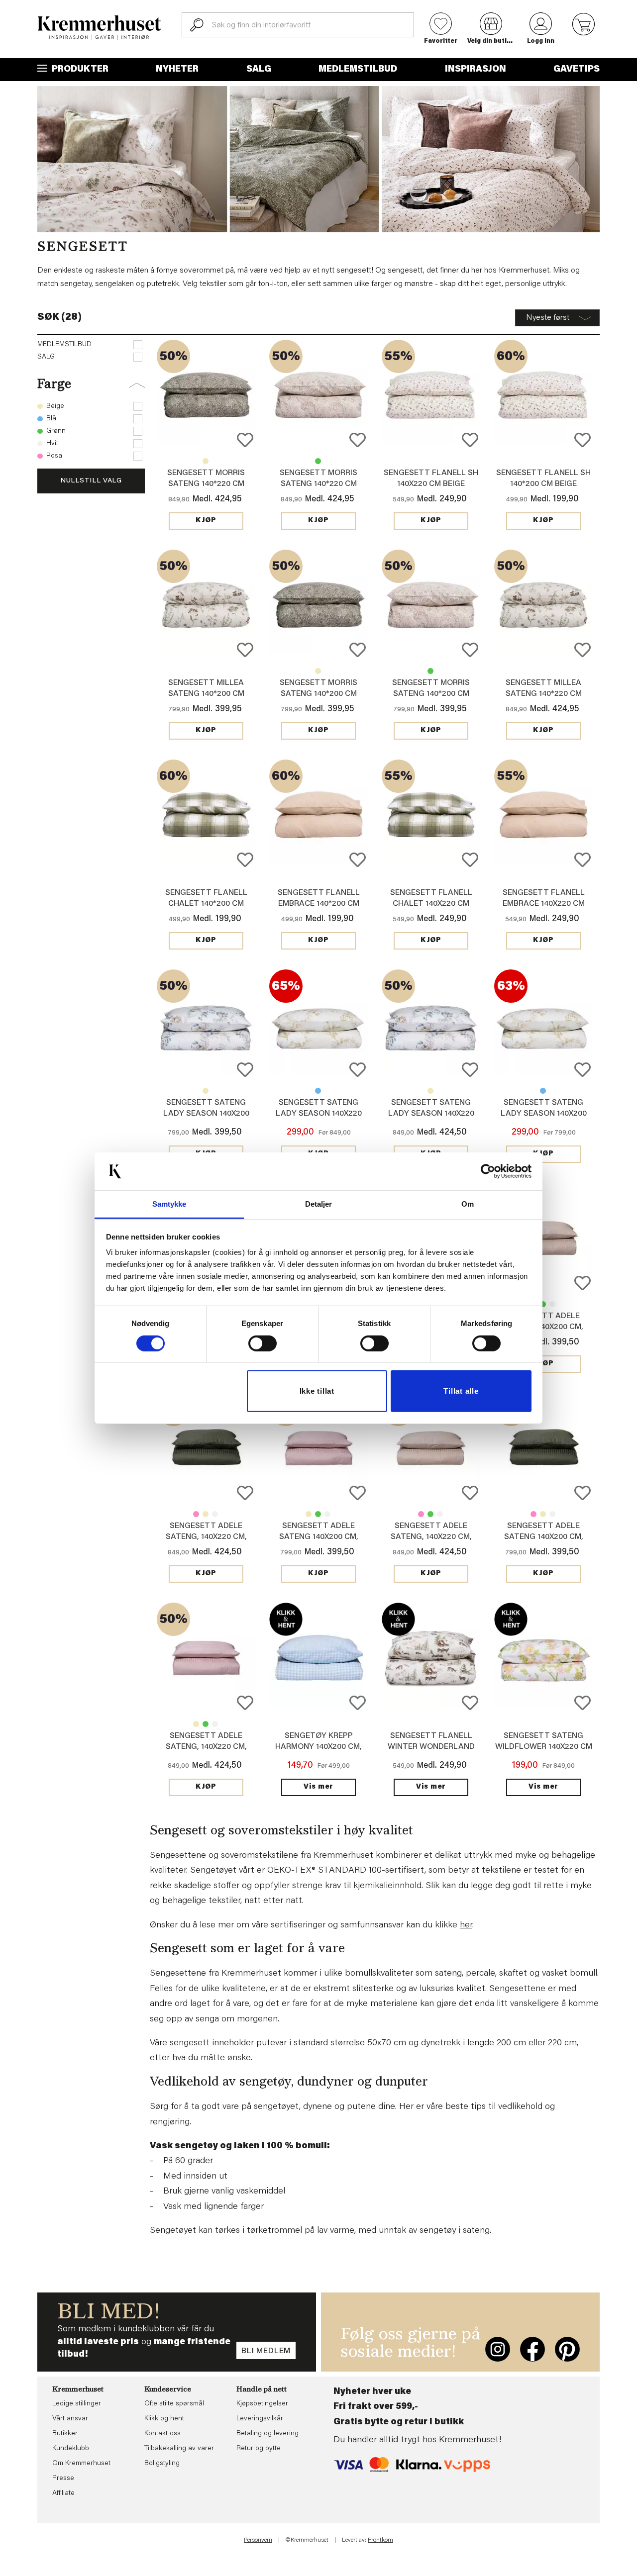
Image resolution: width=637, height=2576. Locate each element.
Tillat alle (461, 1391)
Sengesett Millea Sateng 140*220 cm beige (544, 694)
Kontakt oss (162, 2434)
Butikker (65, 2434)
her (466, 1925)
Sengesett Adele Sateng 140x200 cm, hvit (552, 1304)
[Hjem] (100, 28)
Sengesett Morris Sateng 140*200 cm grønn (318, 694)
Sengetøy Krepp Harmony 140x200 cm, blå (318, 1747)
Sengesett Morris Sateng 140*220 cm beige (206, 461)
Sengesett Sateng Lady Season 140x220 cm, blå (318, 1091)
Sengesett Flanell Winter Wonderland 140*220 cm (431, 1747)
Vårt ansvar (70, 2419)
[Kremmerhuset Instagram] (498, 2349)
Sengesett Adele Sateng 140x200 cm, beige (544, 1327)
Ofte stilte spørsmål (174, 2404)
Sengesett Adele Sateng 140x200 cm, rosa (319, 1537)
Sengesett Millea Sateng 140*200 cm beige (206, 694)
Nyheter (177, 70)
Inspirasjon (476, 70)
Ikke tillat (317, 1391)
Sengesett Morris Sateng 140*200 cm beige (318, 671)
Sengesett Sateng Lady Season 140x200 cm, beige (206, 1091)
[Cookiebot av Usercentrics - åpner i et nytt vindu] (488, 1171)
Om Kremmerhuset (81, 2464)
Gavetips (577, 70)
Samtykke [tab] (169, 1204)
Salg (259, 70)
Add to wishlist (245, 440)
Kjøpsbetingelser (262, 2404)
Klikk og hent (164, 2419)
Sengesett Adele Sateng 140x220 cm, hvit (215, 1514)
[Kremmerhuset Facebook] (532, 2349)
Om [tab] (468, 1204)
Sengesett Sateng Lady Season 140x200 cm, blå (206, 1114)
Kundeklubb (71, 2449)
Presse (63, 2479)
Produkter (79, 70)
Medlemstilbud (358, 70)
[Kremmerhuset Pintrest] (567, 2349)
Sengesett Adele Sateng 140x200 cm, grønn (543, 1304)
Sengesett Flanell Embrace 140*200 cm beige (319, 904)
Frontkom (380, 2540)
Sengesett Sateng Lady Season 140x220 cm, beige (319, 1114)
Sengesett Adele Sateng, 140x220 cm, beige (206, 1514)
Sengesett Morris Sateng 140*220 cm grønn (206, 484)
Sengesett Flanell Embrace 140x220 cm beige (544, 904)
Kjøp (206, 521)
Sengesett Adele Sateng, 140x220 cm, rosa (196, 1514)
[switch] (263, 1343)
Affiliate (63, 2493)
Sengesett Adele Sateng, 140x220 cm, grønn (206, 1537)
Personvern (258, 2540)
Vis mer (318, 1787)
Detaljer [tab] (319, 1204)
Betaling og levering (267, 2434)
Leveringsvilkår (260, 2419)
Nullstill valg (91, 481)
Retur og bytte (259, 2449)
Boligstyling (162, 2464)
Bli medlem (266, 2351)
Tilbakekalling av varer (179, 2449)
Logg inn (541, 41)
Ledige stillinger (77, 2404)
